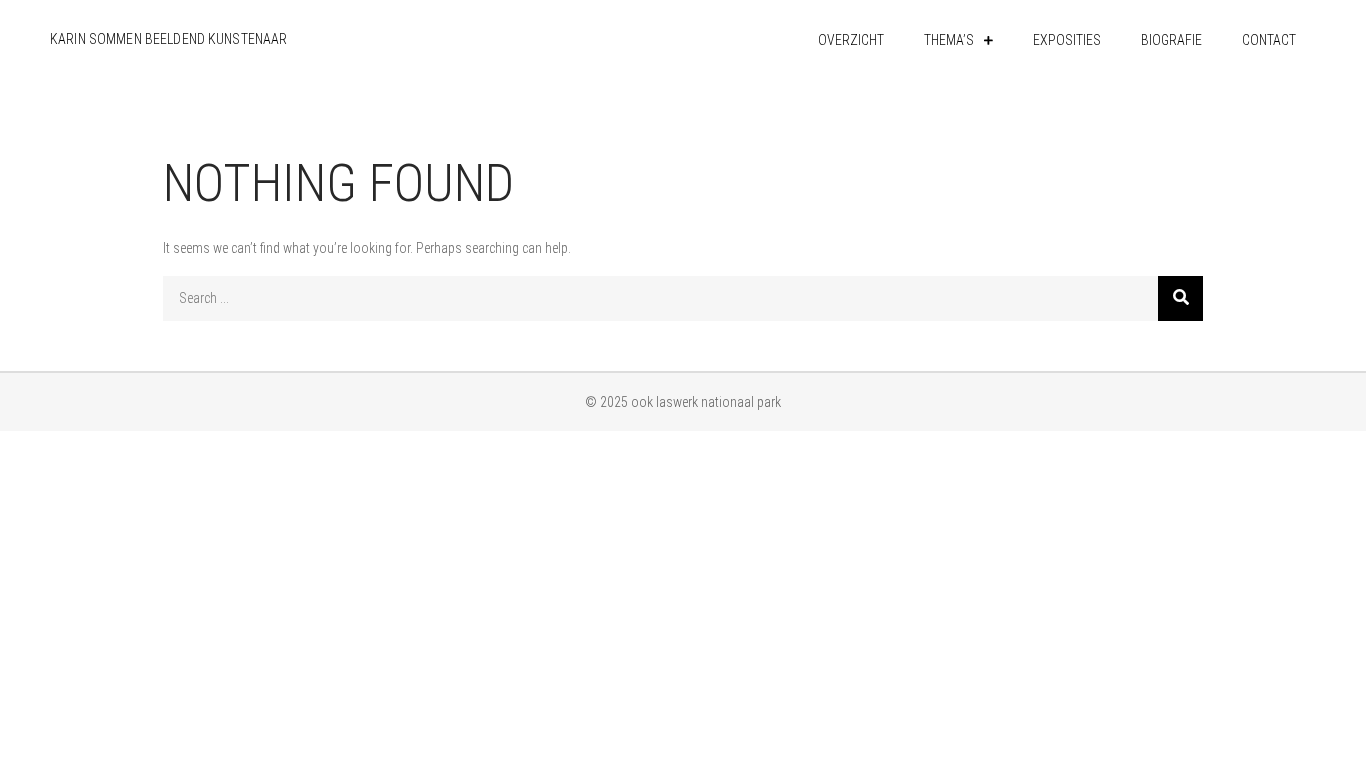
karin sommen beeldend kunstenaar (168, 39)
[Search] (1180, 298)
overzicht (851, 40)
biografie (1171, 40)
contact (1269, 40)
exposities (1067, 40)
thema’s (949, 40)
